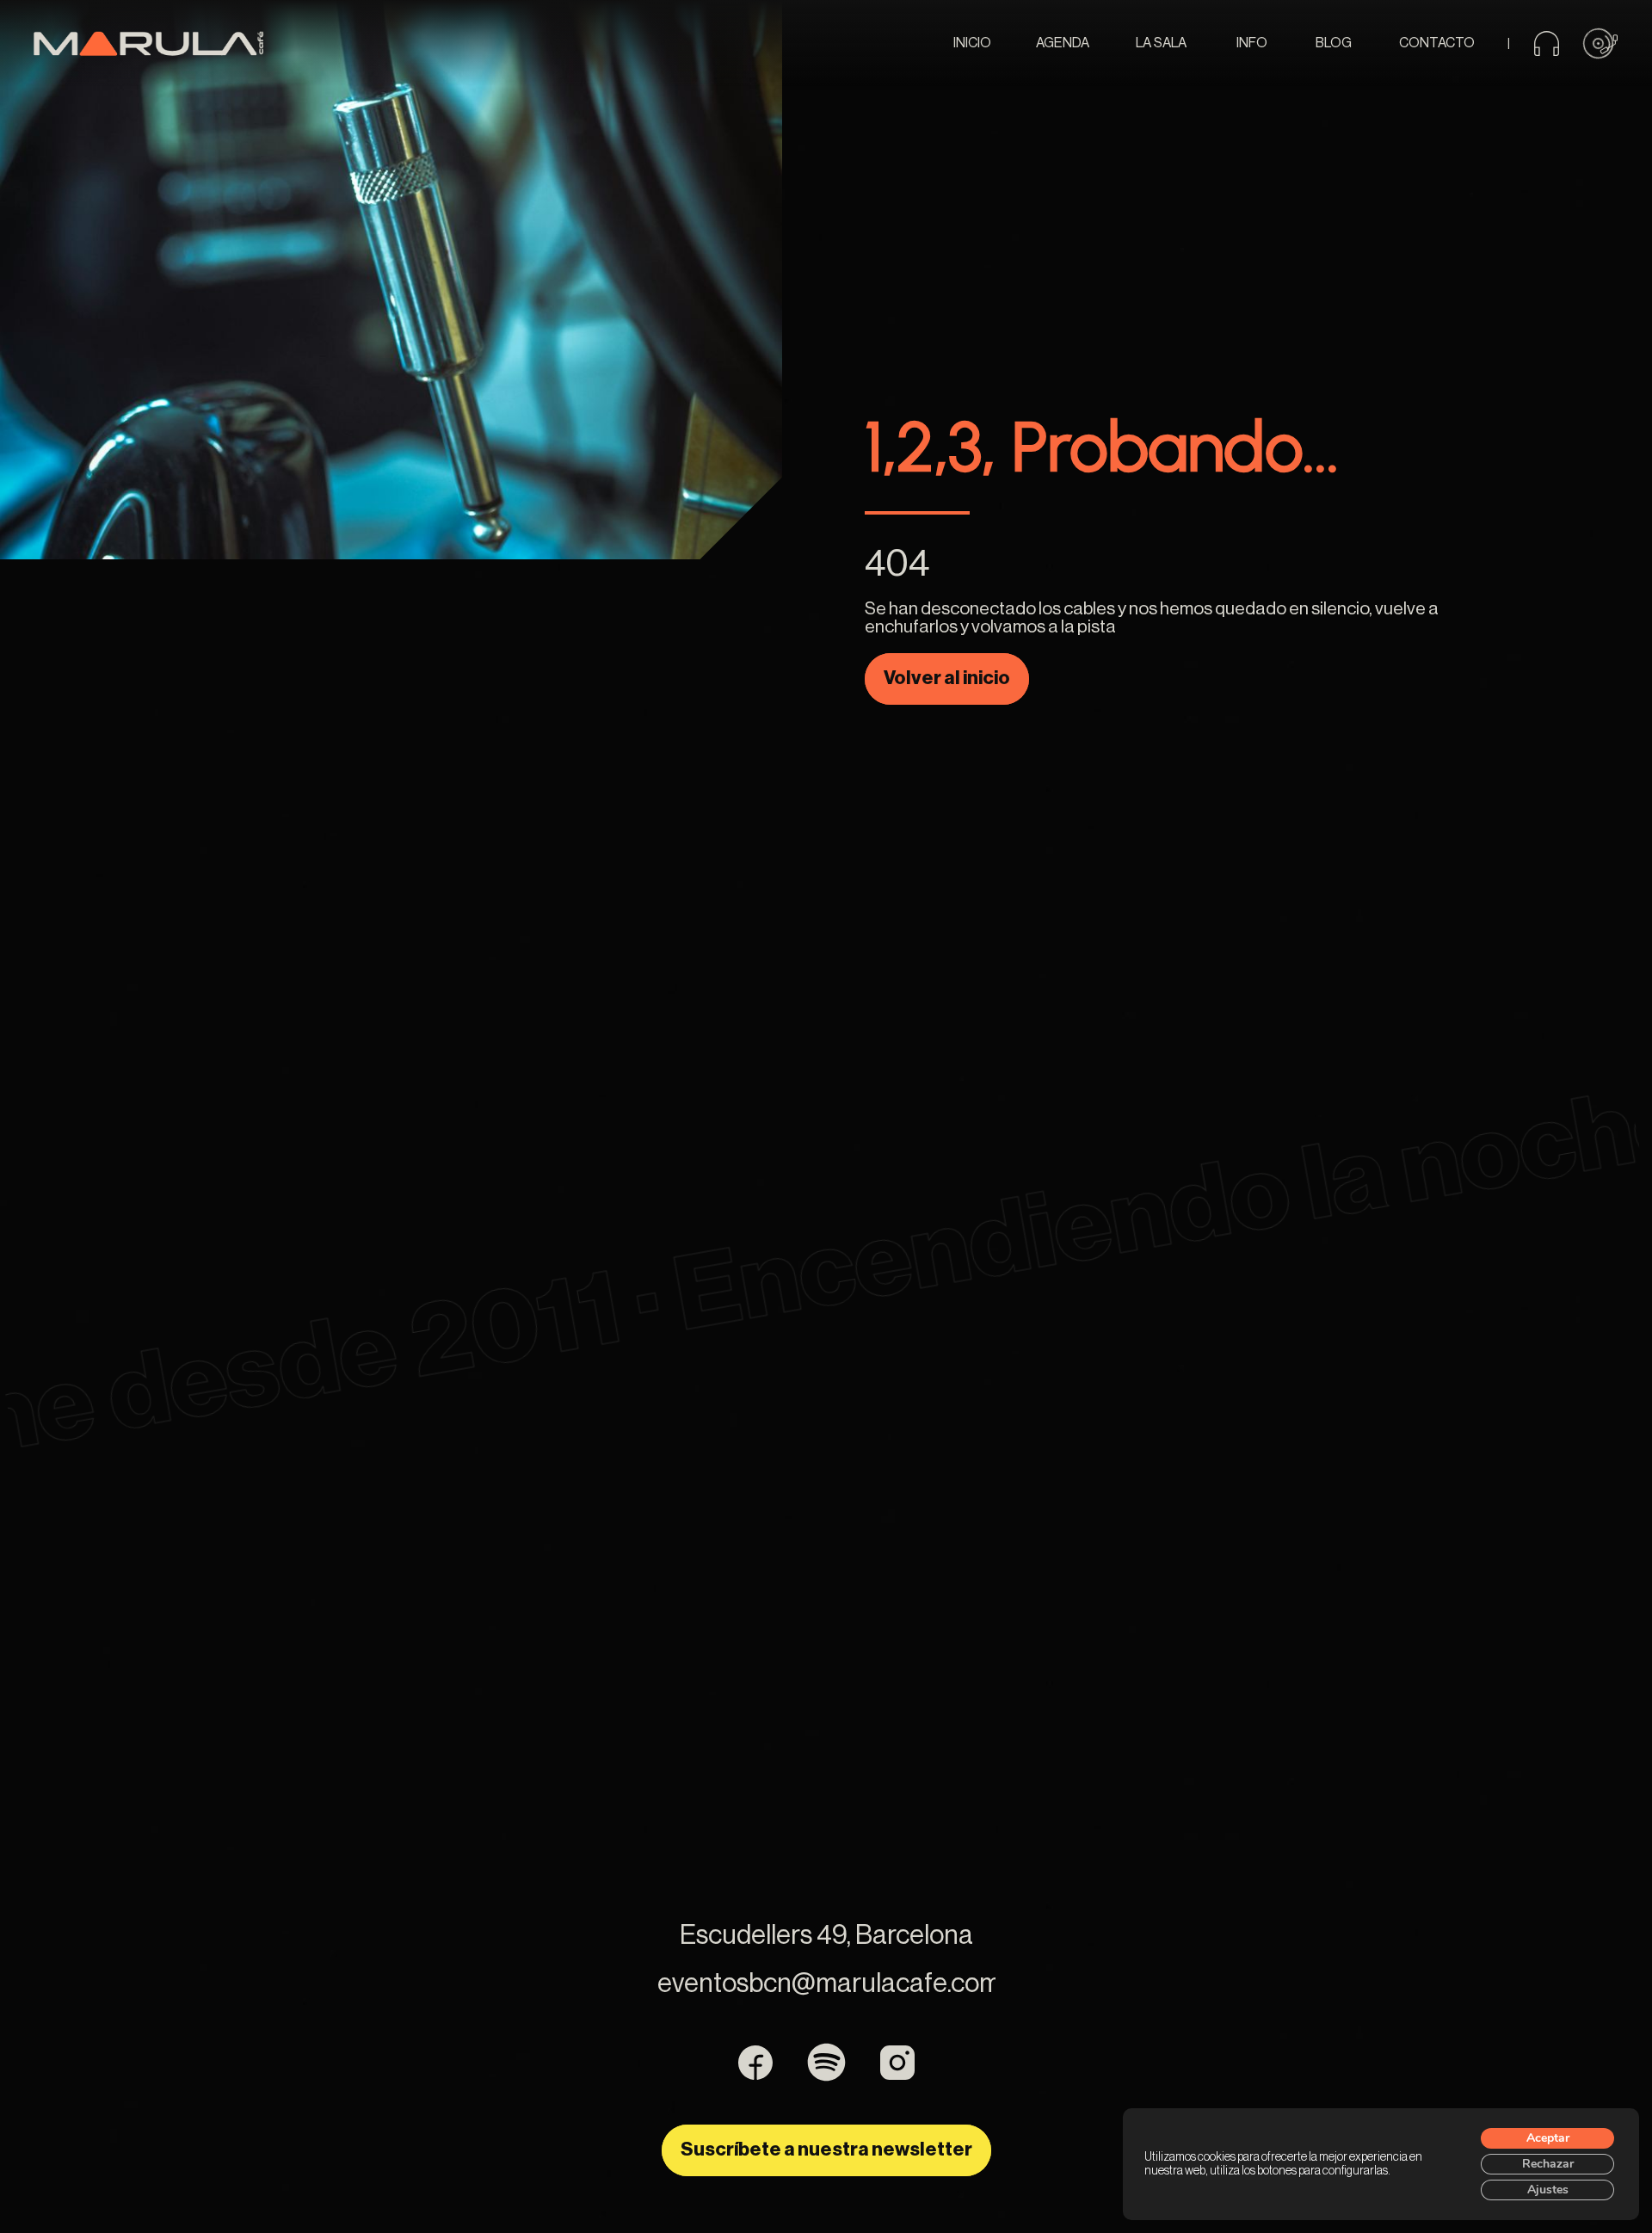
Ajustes (1548, 2190)
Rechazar (1548, 2164)
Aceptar (1548, 2138)
